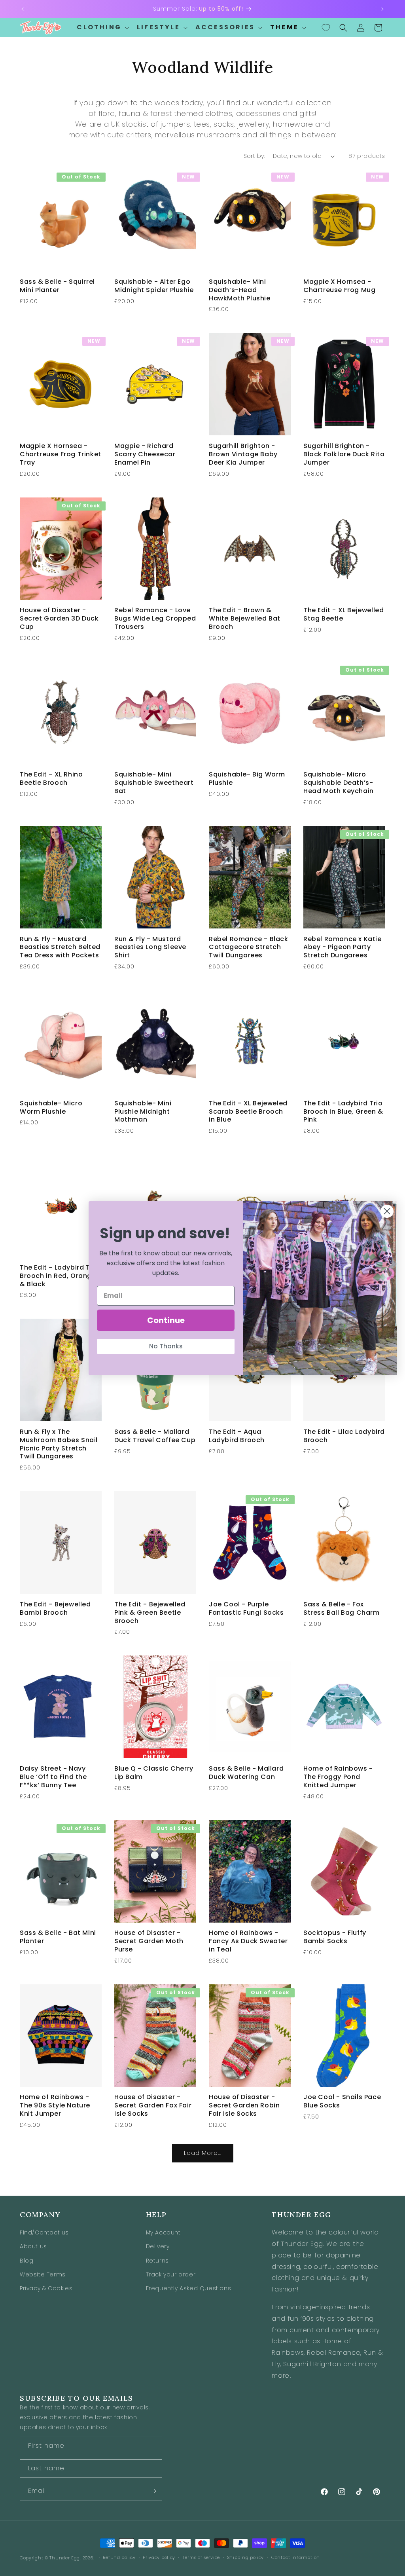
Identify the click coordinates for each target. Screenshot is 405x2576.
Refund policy (119, 2557)
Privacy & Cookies (46, 2288)
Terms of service (201, 2557)
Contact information (296, 2557)
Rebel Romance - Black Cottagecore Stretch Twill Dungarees (249, 947)
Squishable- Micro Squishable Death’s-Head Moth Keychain (339, 783)
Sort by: (254, 156)
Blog (26, 2261)
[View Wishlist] (326, 28)
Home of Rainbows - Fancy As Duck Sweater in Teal (248, 1941)
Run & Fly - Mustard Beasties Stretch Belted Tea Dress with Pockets (60, 947)
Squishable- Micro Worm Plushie (51, 1108)
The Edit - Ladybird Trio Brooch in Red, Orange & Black (59, 1276)
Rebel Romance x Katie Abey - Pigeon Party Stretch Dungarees (343, 947)
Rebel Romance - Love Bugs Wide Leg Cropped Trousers (155, 619)
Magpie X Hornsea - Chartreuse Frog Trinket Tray (61, 454)
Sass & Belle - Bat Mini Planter (58, 1937)
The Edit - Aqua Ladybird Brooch (237, 1436)
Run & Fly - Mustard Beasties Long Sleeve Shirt (150, 947)
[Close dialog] (387, 1211)
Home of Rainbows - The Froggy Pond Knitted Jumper (338, 1777)
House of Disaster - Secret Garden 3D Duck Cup (59, 619)
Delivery (158, 2246)
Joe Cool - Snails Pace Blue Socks (342, 2101)
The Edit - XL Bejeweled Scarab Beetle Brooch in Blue (248, 1112)
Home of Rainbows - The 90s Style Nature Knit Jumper (55, 2105)
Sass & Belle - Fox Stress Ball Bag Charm (342, 1609)
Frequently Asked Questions (189, 2288)
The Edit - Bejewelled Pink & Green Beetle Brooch (150, 1613)
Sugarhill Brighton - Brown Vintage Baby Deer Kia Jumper (243, 454)
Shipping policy (246, 2557)
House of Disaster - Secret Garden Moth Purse (149, 1941)
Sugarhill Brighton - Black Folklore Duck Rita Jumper (344, 454)
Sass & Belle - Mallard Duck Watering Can (246, 1773)
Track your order (171, 2274)
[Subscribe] (153, 2491)
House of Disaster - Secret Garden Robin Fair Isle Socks (244, 2105)
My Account (163, 2232)
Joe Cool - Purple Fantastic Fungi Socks (246, 1609)
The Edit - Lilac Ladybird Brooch (344, 1436)
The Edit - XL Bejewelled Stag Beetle (343, 615)
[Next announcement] (382, 9)
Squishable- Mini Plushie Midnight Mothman (143, 1112)
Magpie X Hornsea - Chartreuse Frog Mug (339, 286)
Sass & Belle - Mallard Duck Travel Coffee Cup (155, 1436)
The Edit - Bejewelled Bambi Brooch (55, 1609)
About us (33, 2246)
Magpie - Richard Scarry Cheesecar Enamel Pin (145, 454)
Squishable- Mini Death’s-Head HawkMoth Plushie (240, 290)
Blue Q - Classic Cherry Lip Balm (154, 1773)
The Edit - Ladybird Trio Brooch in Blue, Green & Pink (343, 1112)
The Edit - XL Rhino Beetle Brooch (51, 779)
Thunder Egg (65, 2558)
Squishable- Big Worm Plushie (247, 779)
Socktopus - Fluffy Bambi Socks (335, 1937)
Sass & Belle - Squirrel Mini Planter (57, 286)
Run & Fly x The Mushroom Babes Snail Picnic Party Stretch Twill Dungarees (59, 1444)
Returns (157, 2261)
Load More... (203, 2153)
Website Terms (43, 2274)
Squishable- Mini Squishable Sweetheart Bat (154, 783)
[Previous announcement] (23, 9)
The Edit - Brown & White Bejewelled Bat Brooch (245, 619)
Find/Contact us (44, 2232)
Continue (166, 1320)
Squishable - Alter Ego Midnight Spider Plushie (154, 286)
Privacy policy (159, 2557)
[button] (102, 28)
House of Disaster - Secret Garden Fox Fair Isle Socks (153, 2105)
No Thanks (166, 1346)
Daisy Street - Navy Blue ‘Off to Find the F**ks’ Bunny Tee (53, 1777)
